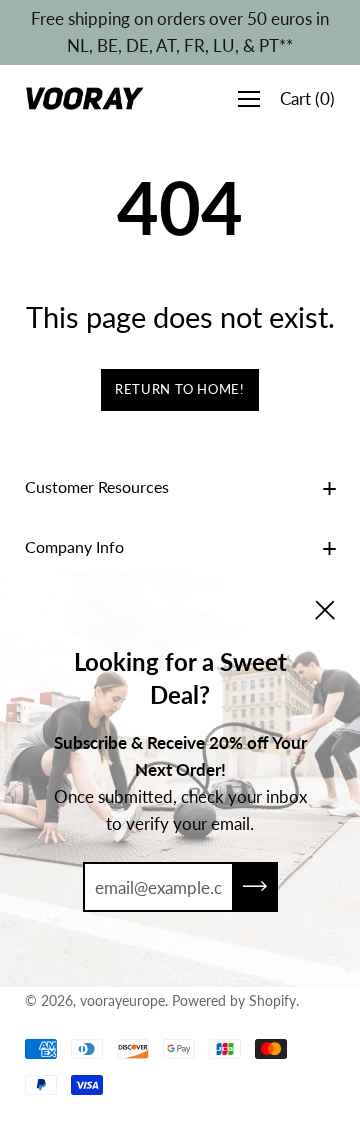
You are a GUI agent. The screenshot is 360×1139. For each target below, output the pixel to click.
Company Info (74, 546)
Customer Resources (97, 486)
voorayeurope (122, 1000)
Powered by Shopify (234, 1000)
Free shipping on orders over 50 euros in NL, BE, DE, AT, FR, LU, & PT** (180, 32)
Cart (307, 98)
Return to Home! (180, 389)
